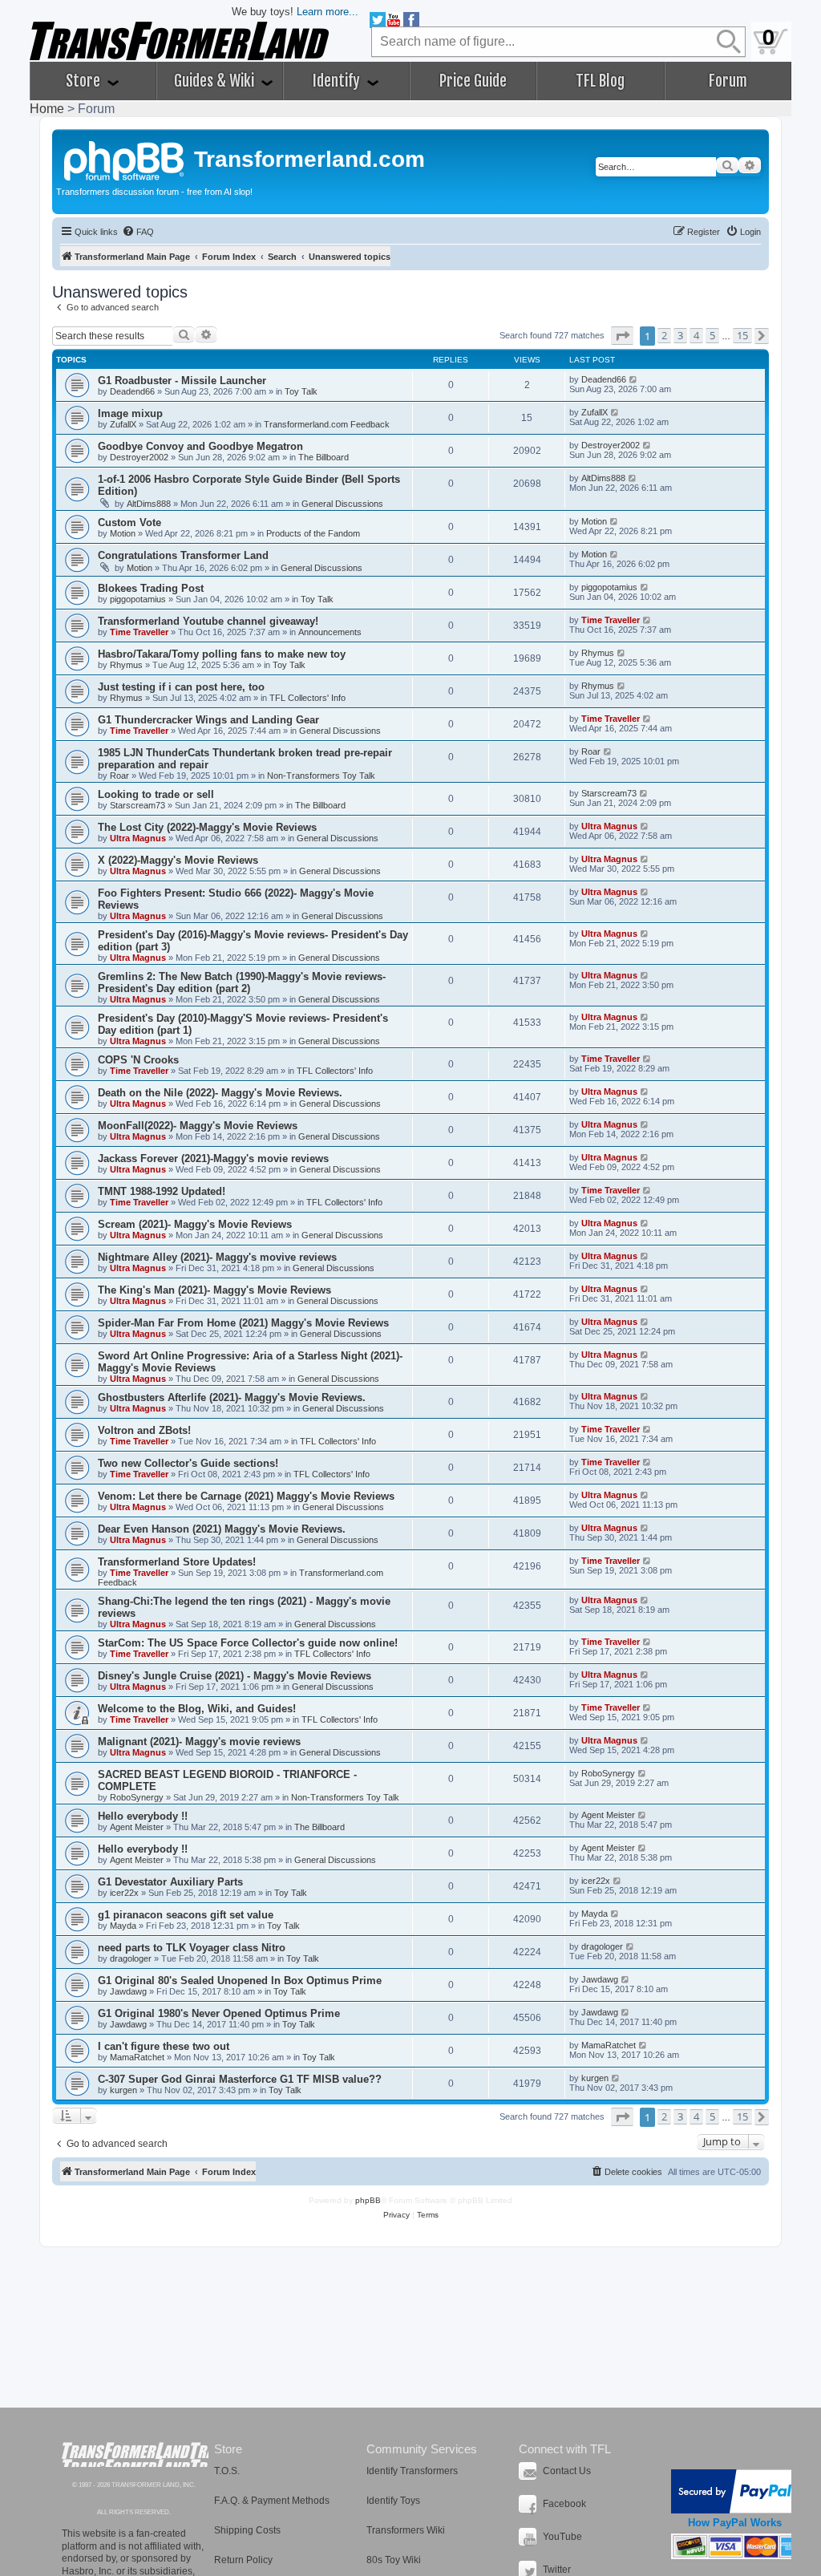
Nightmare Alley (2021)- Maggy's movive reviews (217, 1257)
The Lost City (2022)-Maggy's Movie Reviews (207, 827)
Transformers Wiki (406, 2530)
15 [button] (742, 335)
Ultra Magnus (138, 838)
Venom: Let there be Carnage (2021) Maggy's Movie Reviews (246, 1496)
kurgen (123, 2090)
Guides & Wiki (216, 81)
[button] (622, 336)
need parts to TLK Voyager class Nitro (192, 1948)
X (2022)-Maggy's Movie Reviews (178, 860)
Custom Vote (129, 522)
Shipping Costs (247, 2530)
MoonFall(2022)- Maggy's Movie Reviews (198, 1126)
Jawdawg (128, 1991)
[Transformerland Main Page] (125, 159)
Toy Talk (301, 391)
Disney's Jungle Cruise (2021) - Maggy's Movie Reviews (235, 1676)
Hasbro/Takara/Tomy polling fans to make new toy (222, 654)
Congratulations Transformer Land (183, 555)
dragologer (131, 1958)
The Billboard (324, 457)
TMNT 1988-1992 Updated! (162, 1191)
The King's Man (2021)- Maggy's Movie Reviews (214, 1290)
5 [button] (712, 335)
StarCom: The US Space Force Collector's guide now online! (248, 1643)
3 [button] (680, 335)
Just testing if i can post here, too (181, 687)
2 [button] (664, 335)
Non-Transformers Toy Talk (321, 776)
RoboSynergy (137, 1797)
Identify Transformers (412, 2471)
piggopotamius (138, 599)
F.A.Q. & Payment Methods (272, 2501)
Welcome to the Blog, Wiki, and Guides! (197, 1709)
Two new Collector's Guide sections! (188, 1463)
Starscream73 (138, 805)
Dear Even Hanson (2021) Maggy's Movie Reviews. (222, 1529)
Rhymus (126, 665)
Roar (119, 776)
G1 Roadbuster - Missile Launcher (182, 381)
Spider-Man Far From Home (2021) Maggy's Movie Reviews (243, 1323)
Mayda (123, 1926)
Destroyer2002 (139, 457)
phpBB (368, 2200)
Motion (123, 533)
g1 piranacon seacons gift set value (186, 1915)
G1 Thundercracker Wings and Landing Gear (208, 720)
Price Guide (473, 81)
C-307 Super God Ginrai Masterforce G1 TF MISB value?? (240, 2079)
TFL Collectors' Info (307, 698)
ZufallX (123, 424)
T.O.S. (227, 2471)
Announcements (330, 632)
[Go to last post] (634, 379)
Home (47, 109)
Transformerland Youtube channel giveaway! (208, 621)
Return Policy (243, 2560)
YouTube (562, 2537)
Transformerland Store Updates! (177, 1562)
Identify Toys (393, 2501)
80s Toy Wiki (394, 2560)
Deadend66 (132, 391)
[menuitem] (138, 232)
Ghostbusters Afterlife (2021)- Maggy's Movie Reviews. (232, 1397)
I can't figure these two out (164, 2046)
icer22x (124, 1893)
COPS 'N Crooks (138, 1060)
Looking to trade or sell (156, 794)
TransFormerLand (135, 2454)
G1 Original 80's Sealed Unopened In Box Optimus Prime (240, 1981)
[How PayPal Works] (735, 2491)
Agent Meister (137, 1827)
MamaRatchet (137, 2057)
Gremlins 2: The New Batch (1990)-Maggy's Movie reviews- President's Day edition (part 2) (242, 982)
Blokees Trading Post (151, 588)
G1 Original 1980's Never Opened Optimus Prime (219, 2013)
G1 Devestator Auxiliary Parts (170, 1882)
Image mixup (130, 413)
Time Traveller (139, 632)
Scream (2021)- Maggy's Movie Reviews (195, 1224)
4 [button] (696, 335)
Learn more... (328, 12)
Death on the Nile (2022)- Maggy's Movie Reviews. (220, 1093)
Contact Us (567, 2471)
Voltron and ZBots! (144, 1430)
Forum (728, 81)
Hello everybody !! (143, 1816)
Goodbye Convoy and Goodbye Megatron (200, 446)
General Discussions (342, 504)
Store (85, 81)
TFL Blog (600, 81)
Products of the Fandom (313, 533)
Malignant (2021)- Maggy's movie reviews (199, 1742)
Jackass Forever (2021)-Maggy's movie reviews (213, 1158)
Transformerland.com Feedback (327, 424)
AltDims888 (149, 504)
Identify (338, 81)
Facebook (564, 2504)
